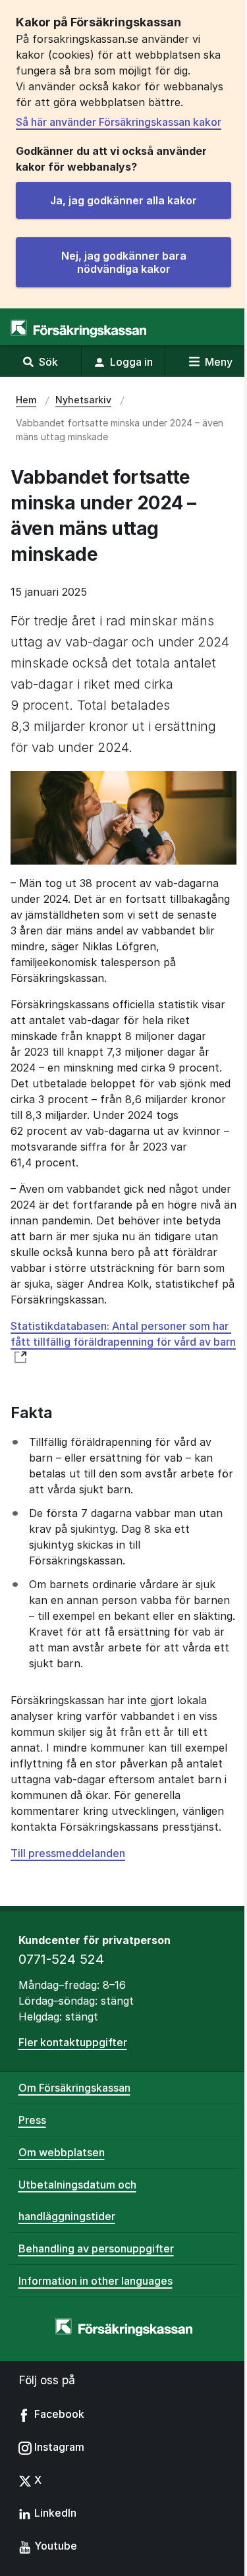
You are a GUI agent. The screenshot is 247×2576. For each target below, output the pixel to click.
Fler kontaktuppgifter (73, 2042)
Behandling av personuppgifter (96, 2248)
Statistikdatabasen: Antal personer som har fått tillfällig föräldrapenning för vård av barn (123, 1334)
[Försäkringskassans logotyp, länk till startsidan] (78, 329)
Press (32, 2120)
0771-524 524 (61, 1959)
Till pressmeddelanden (68, 1853)
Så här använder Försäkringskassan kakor (119, 122)
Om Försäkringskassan (74, 2088)
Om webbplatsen (62, 2152)
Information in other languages (96, 2281)
